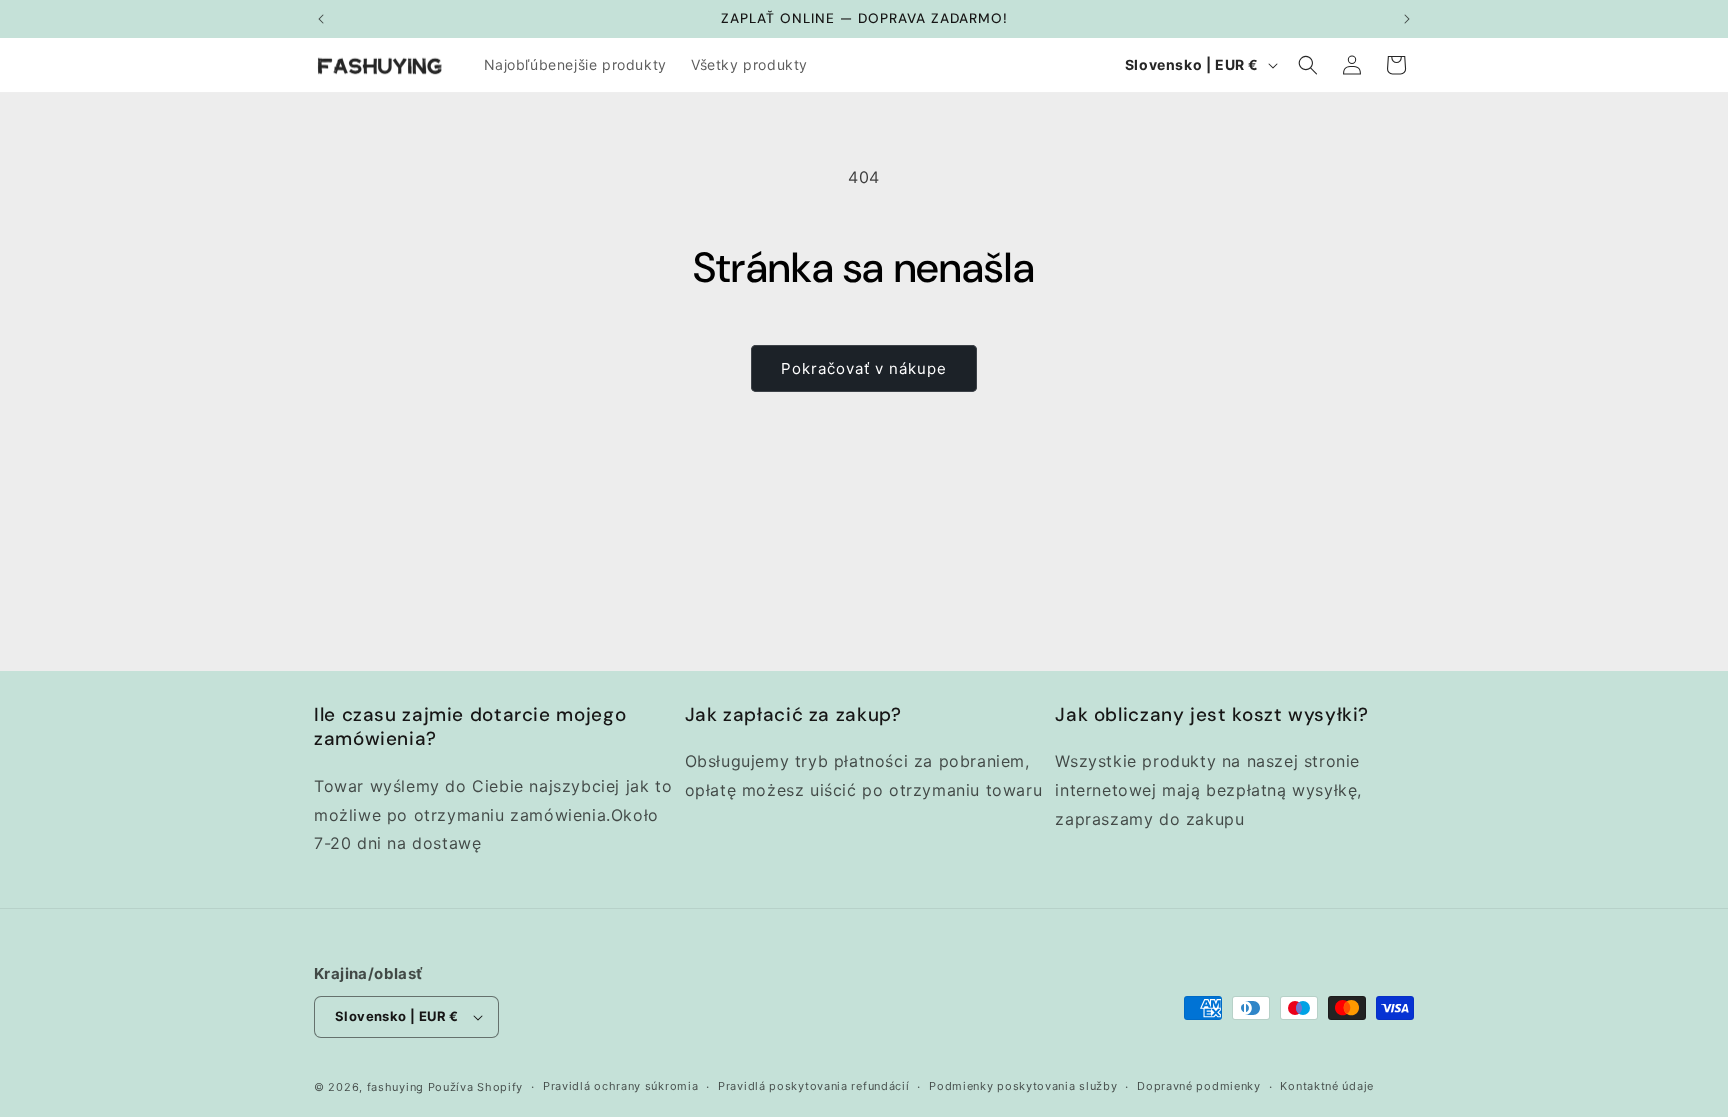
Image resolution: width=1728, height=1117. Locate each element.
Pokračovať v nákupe (864, 368)
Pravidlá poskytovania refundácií (813, 1086)
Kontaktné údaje (1327, 1086)
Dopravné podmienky (1199, 1086)
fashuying (395, 1087)
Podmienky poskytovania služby (1023, 1086)
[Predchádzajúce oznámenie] (321, 19)
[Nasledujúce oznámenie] (1407, 19)
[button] (1308, 65)
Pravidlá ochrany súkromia (621, 1086)
